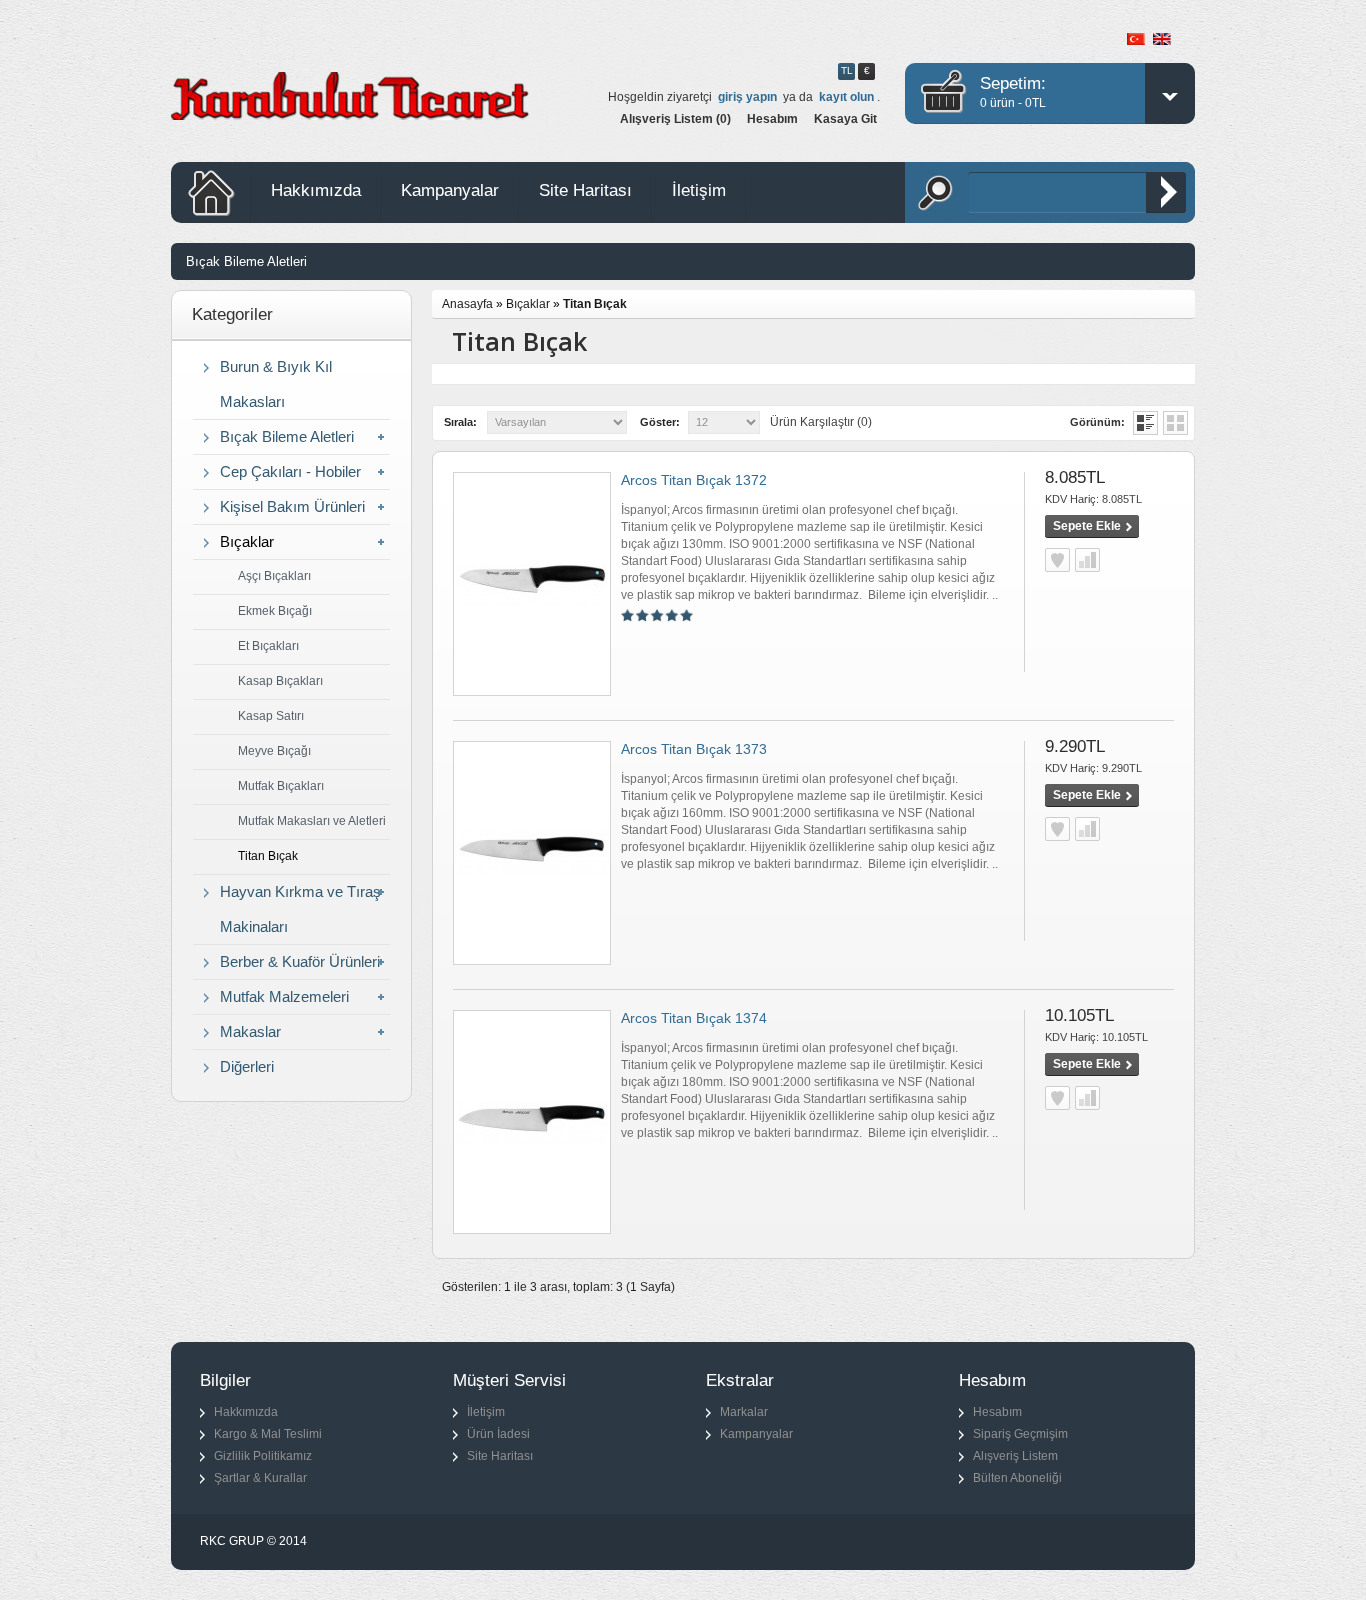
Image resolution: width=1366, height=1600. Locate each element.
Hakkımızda (316, 190)
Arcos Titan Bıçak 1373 (694, 749)
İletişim (699, 190)
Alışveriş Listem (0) (675, 119)
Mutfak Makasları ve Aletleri (312, 821)
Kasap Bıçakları (280, 681)
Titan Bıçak (268, 856)
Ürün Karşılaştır (1087, 560)
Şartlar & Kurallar (260, 1478)
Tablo (1175, 423)
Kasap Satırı (271, 716)
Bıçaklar (247, 541)
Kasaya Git (845, 119)
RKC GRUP (232, 1541)
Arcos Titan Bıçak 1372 (694, 480)
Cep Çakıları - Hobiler (290, 471)
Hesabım (772, 119)
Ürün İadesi (498, 1434)
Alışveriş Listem (1015, 1456)
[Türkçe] (1136, 39)
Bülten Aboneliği (1017, 1478)
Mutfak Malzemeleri (284, 996)
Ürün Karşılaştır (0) (821, 422)
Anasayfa (467, 304)
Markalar (744, 1412)
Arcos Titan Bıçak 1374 (694, 1018)
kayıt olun (846, 97)
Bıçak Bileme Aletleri (246, 261)
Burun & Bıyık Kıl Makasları (276, 384)
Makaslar (250, 1031)
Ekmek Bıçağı (275, 611)
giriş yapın (747, 97)
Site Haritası (585, 190)
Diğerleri (247, 1066)
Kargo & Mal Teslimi (268, 1434)
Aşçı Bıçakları (274, 576)
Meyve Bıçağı (274, 751)
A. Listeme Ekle (1057, 560)
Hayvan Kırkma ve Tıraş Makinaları (300, 909)
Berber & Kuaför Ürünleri (300, 961)
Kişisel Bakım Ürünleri (292, 506)
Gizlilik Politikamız (263, 1456)
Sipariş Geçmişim (1020, 1434)
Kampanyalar (450, 190)
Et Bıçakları (268, 646)
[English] (1162, 39)
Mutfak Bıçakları (281, 786)
